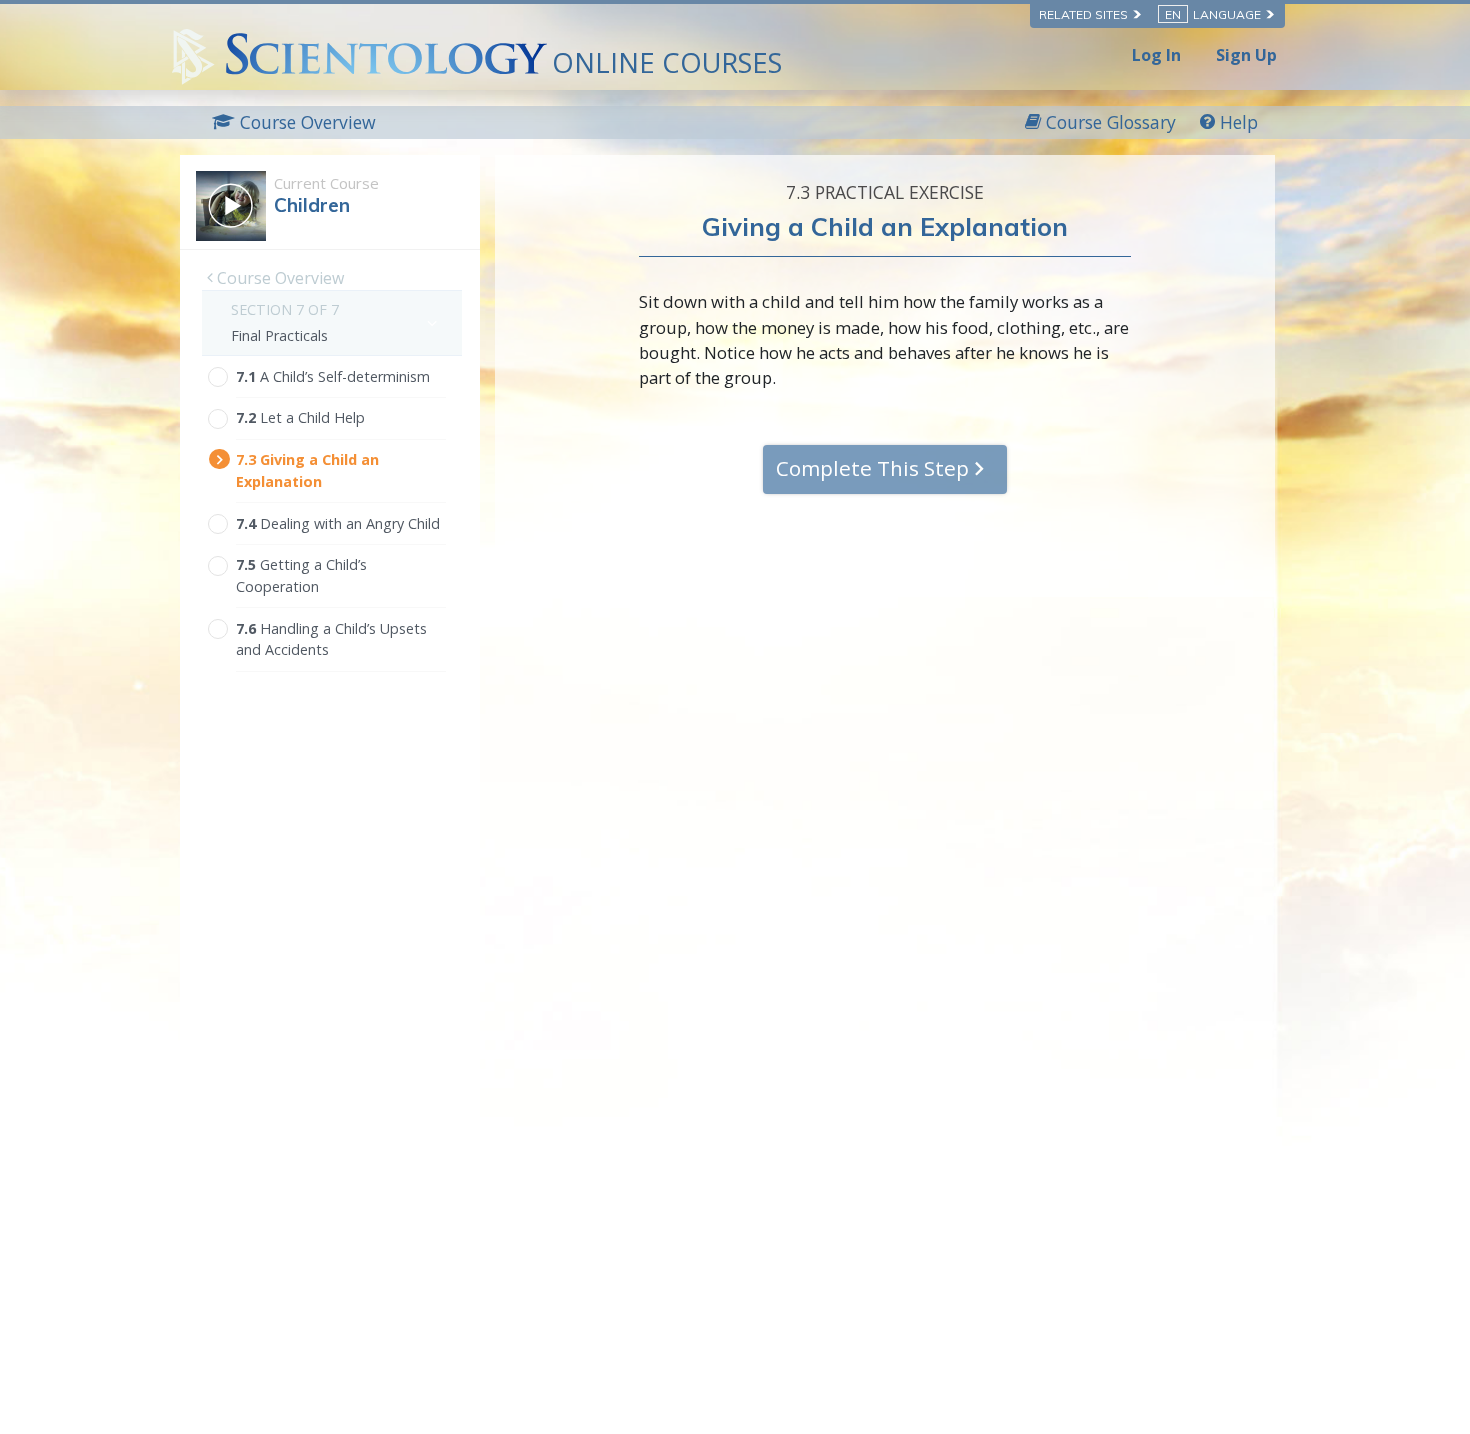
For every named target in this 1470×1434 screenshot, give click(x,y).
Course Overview (278, 278)
